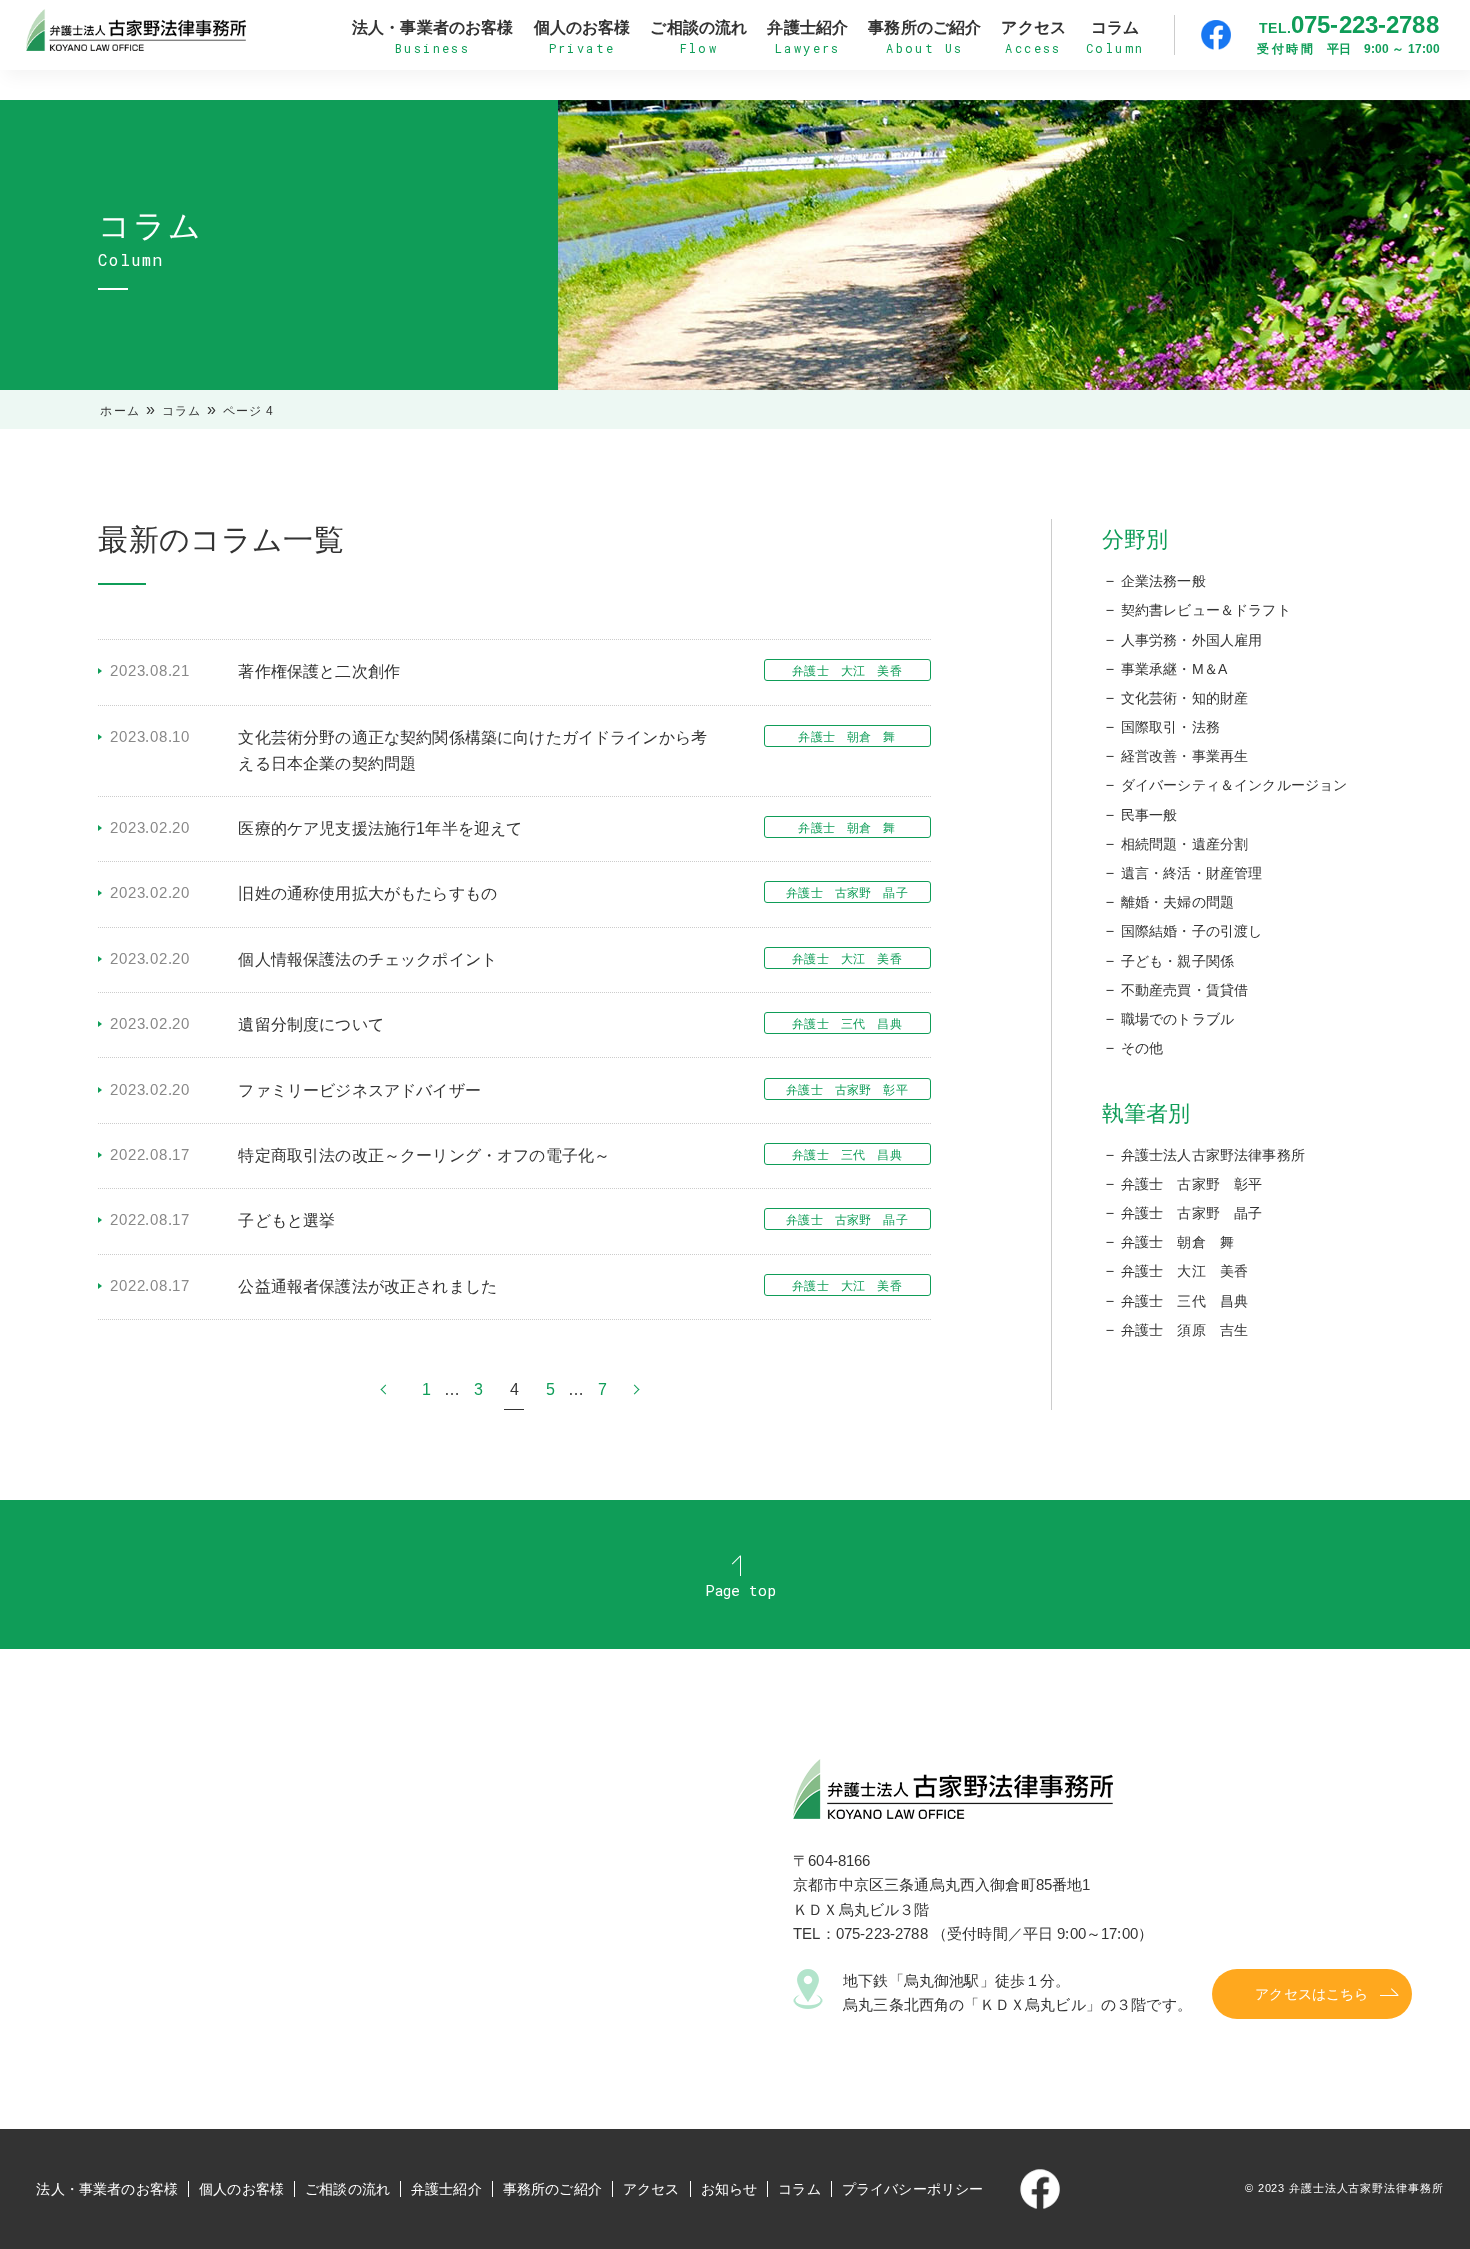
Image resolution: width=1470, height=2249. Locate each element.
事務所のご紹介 (552, 2189)
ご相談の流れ (347, 2189)
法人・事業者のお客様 (107, 2189)
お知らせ (729, 2189)
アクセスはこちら (1311, 1994)
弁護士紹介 (446, 2189)
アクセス (651, 2189)
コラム (182, 411)
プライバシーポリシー (913, 2189)
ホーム (120, 411)
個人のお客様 (241, 2189)
